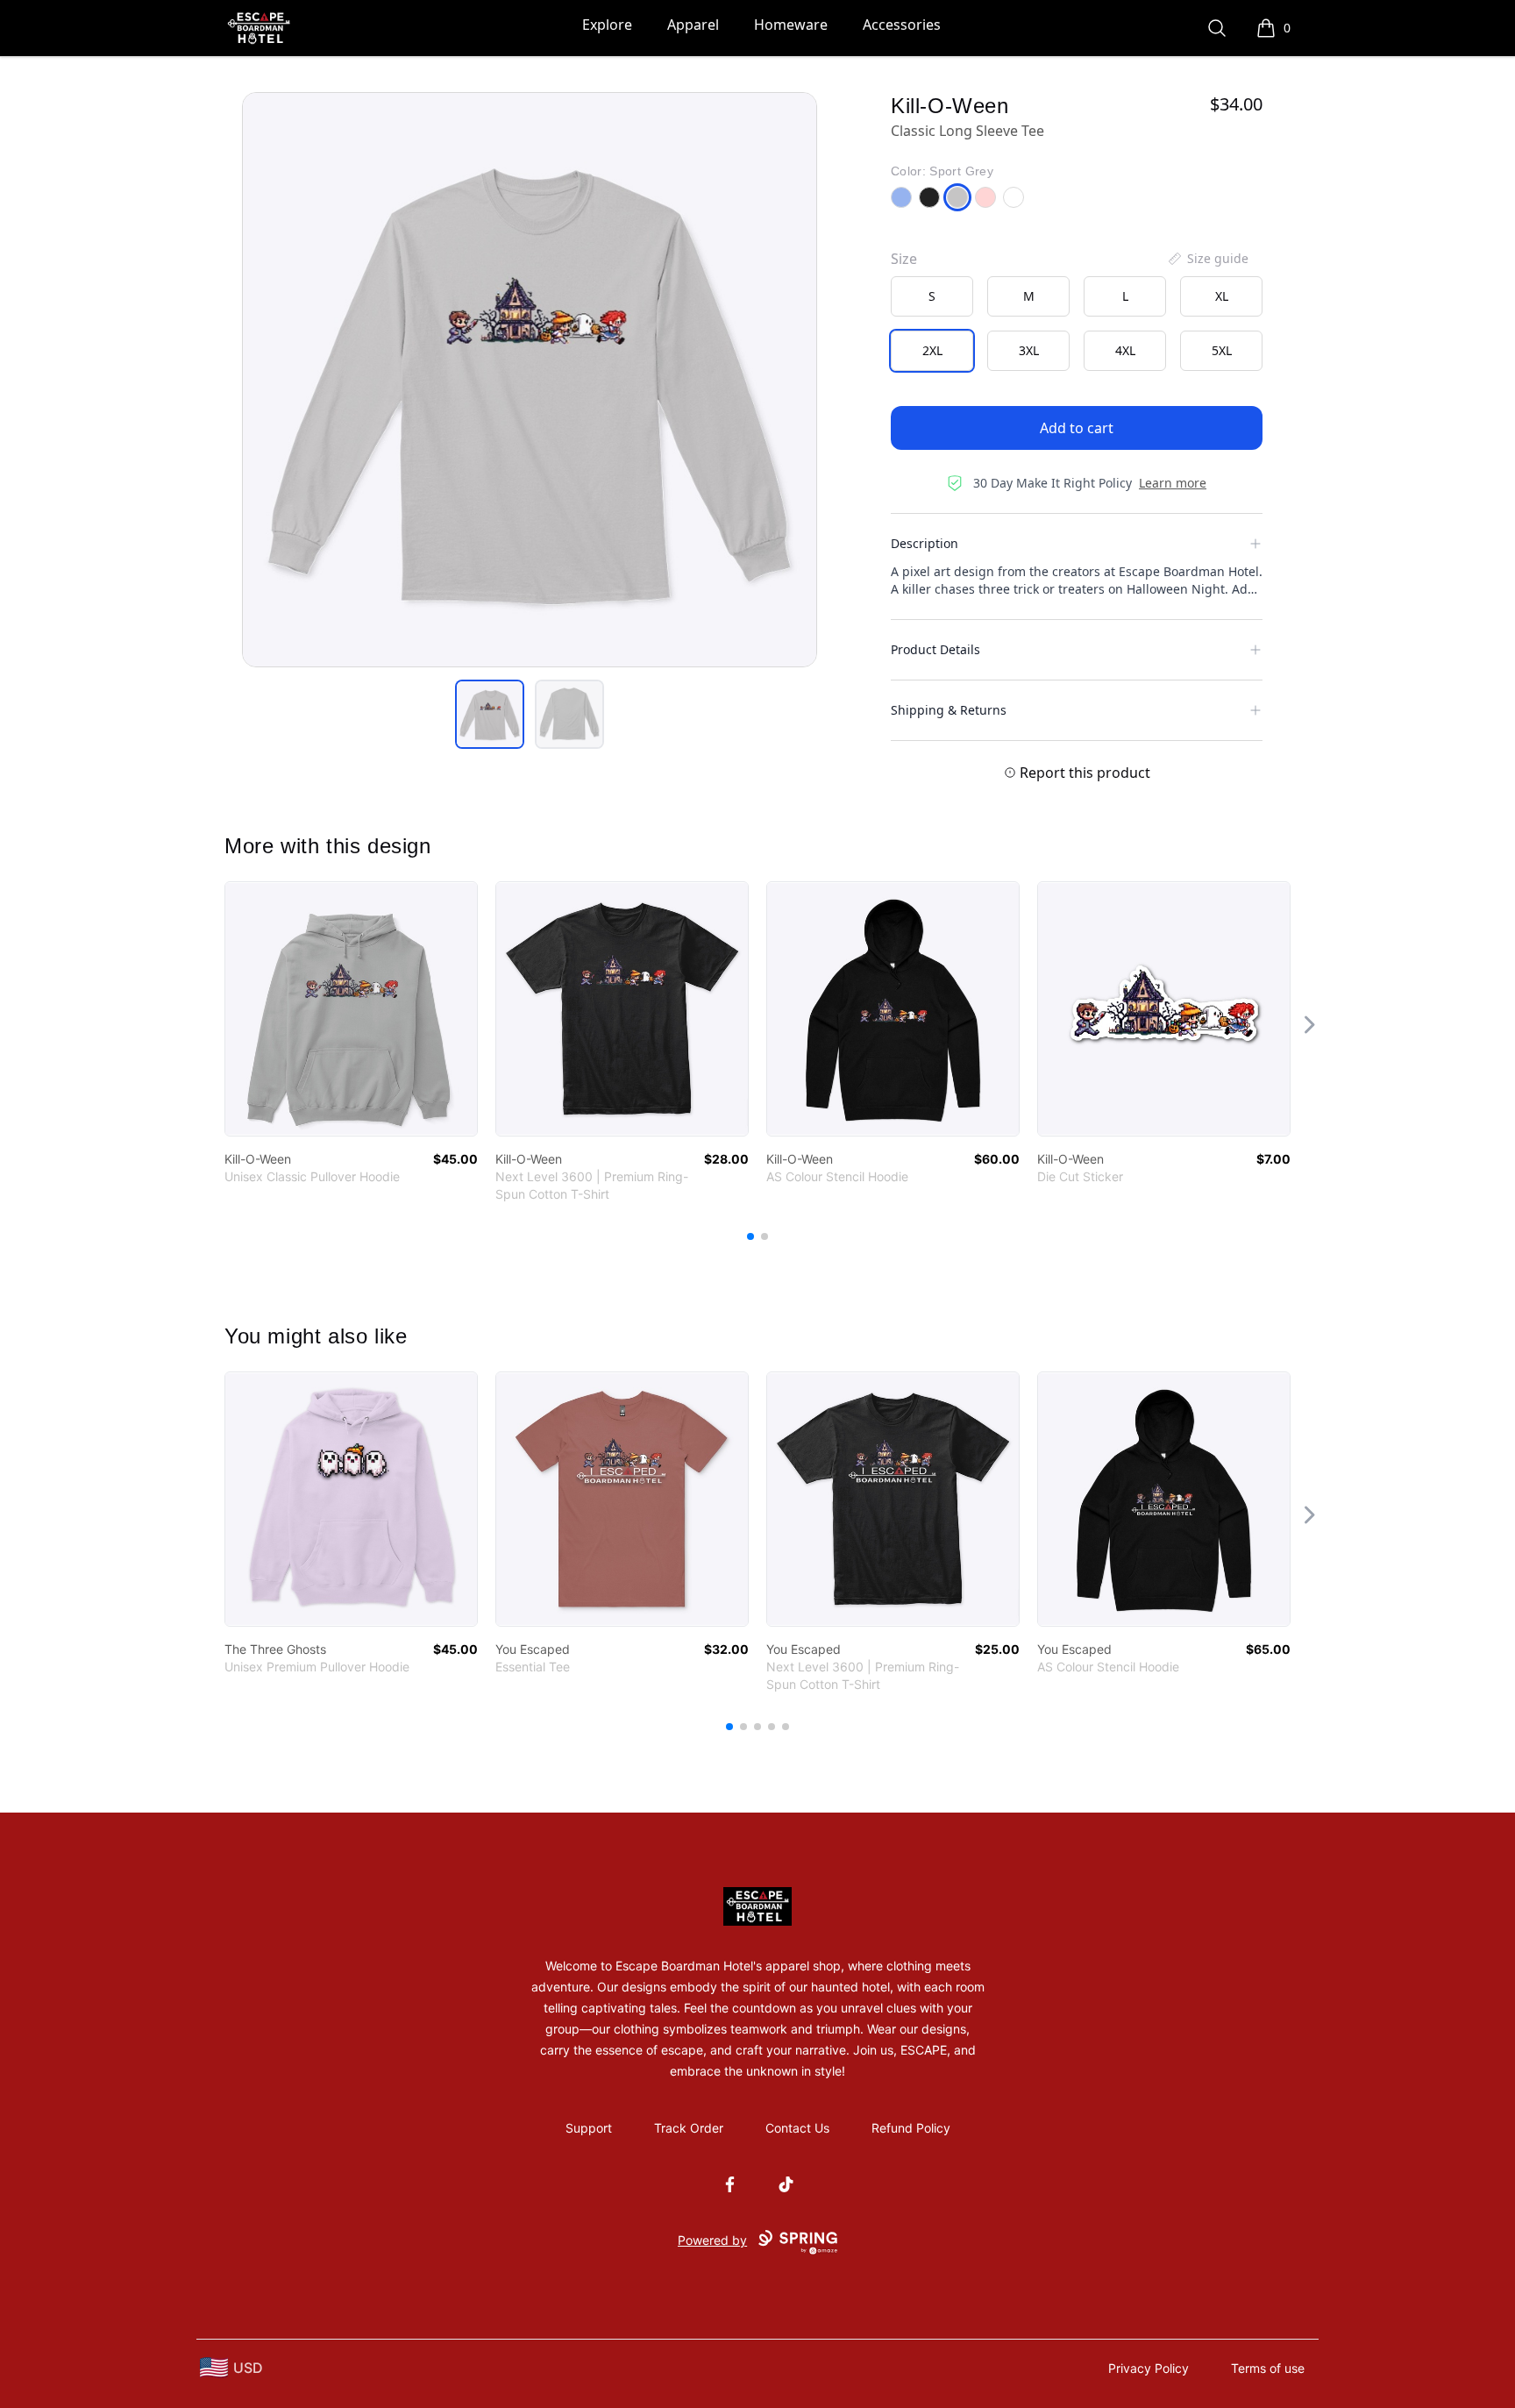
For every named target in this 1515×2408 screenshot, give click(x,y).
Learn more (1173, 483)
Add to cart (1077, 428)
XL (1222, 296)
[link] (351, 1009)
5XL (1222, 350)
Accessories (902, 25)
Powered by (712, 2240)
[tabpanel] (530, 380)
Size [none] (904, 259)
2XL (932, 350)
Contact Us (797, 2128)
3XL (1029, 350)
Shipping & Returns (949, 710)
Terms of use (1268, 2368)
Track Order (689, 2128)
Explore (607, 25)
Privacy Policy (1149, 2368)
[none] (1207, 259)
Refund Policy (911, 2128)
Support (589, 2128)
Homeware (791, 25)
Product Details (935, 649)
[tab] (490, 714)
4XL (1125, 350)
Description (925, 543)
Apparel (693, 25)
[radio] (932, 296)
